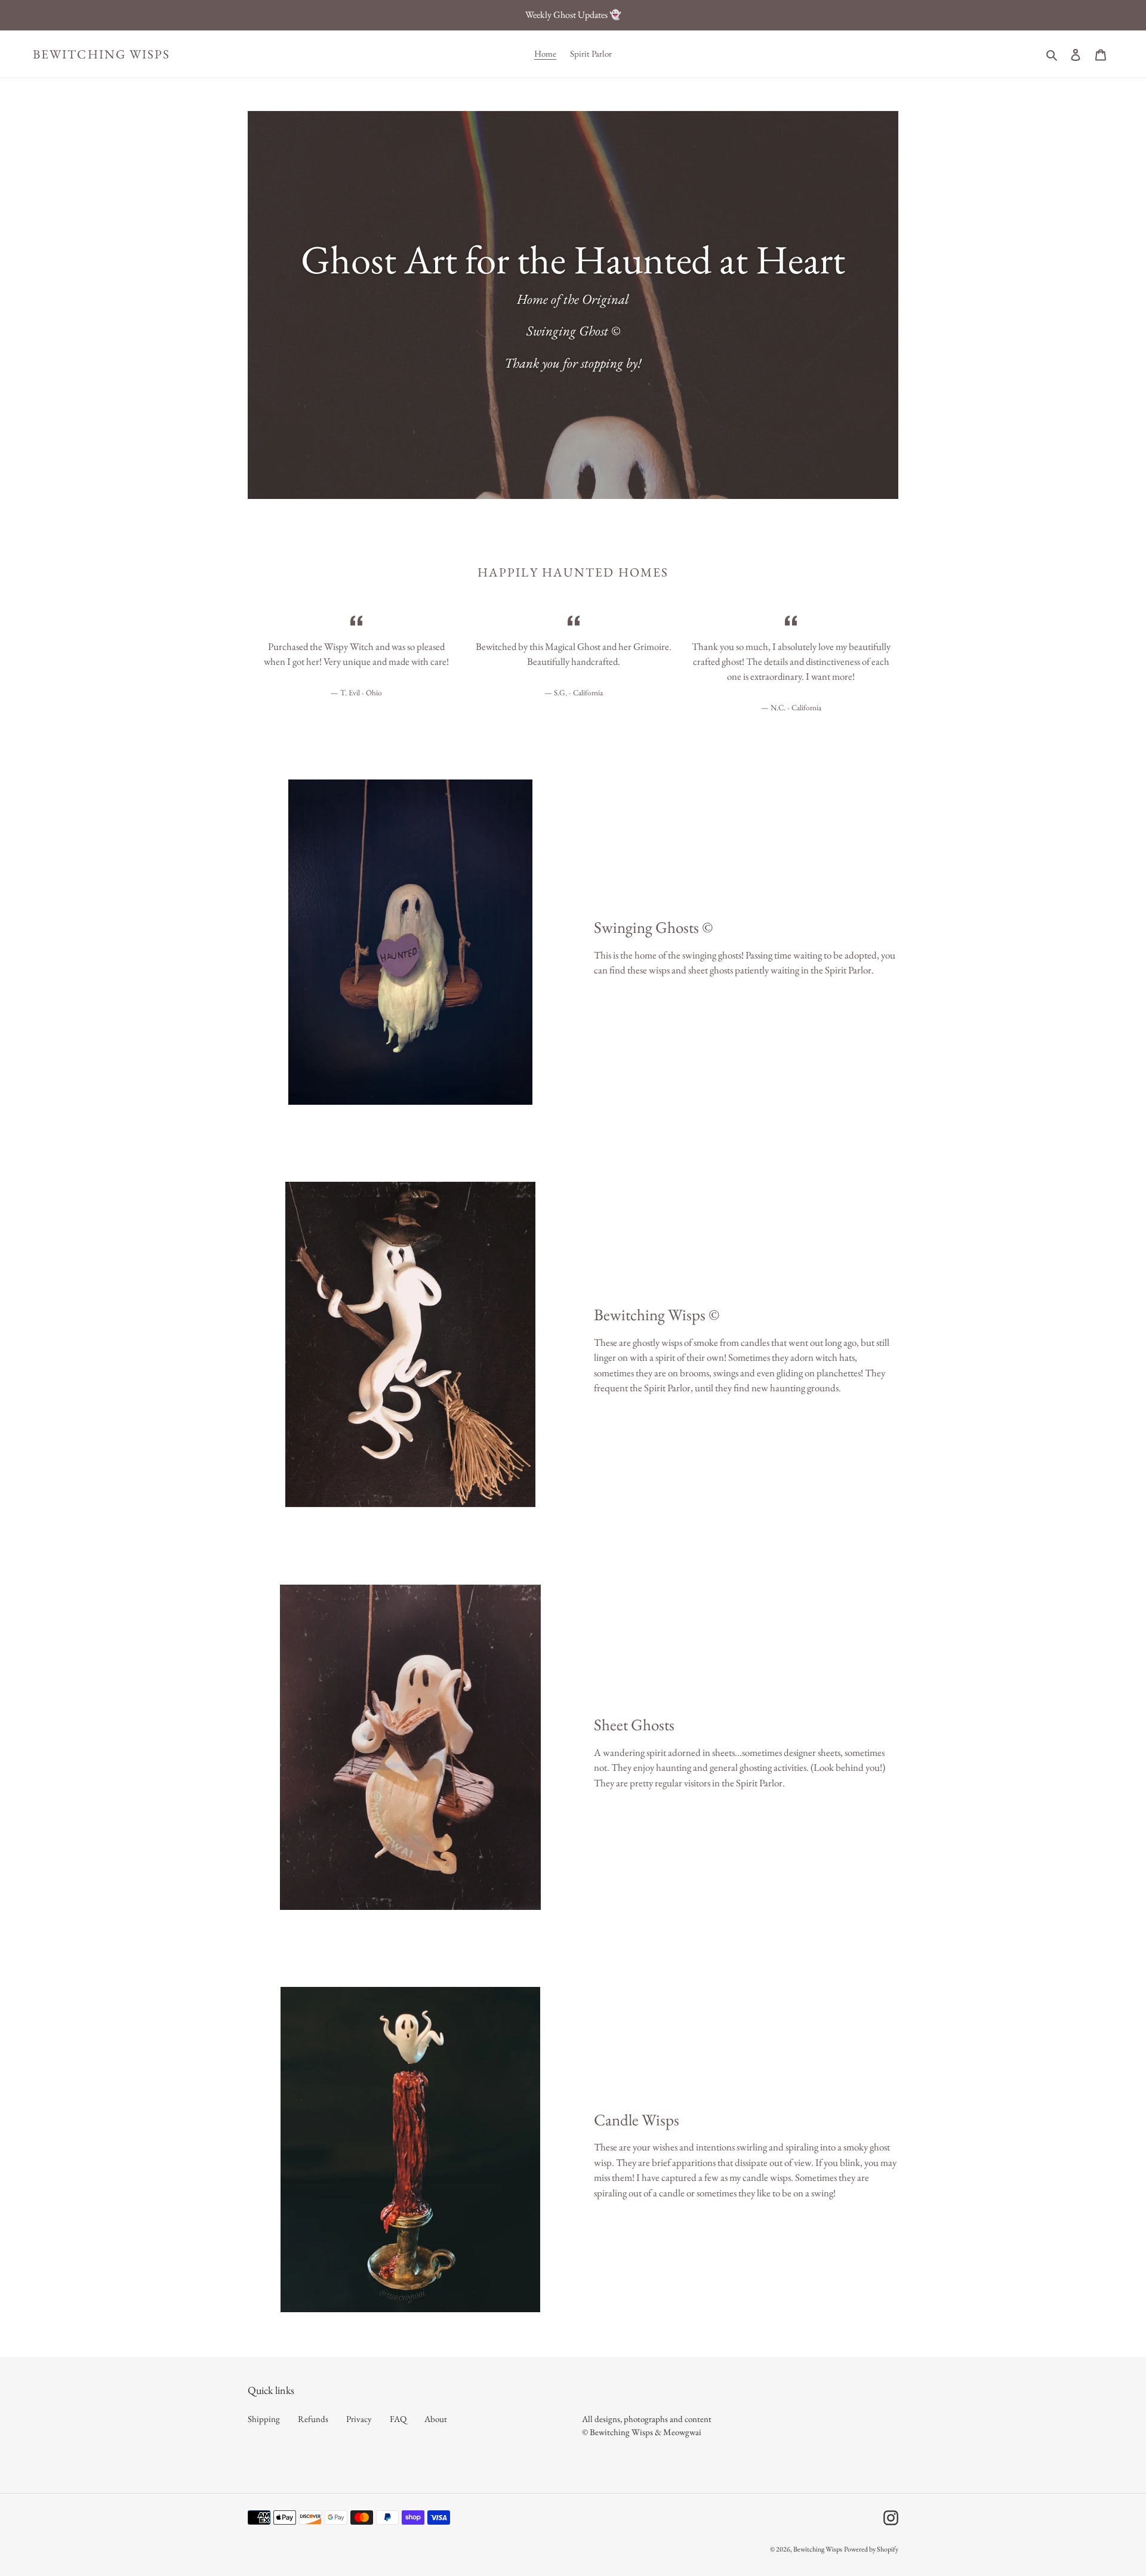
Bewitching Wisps (102, 54)
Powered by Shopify (871, 2549)
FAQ (398, 2419)
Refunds (313, 2419)
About (436, 2419)
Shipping (264, 2419)
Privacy (359, 2419)
